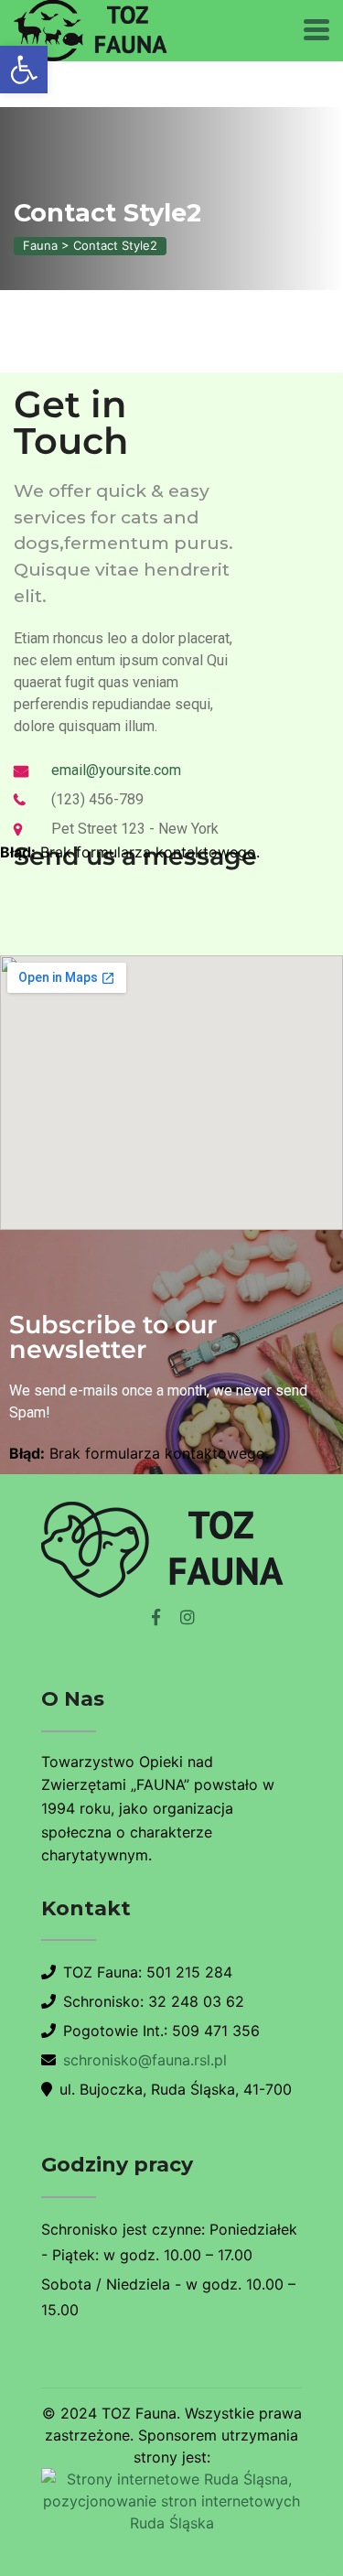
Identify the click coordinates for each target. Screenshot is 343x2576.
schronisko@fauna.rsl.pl (145, 2060)
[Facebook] (156, 1617)
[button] (24, 70)
